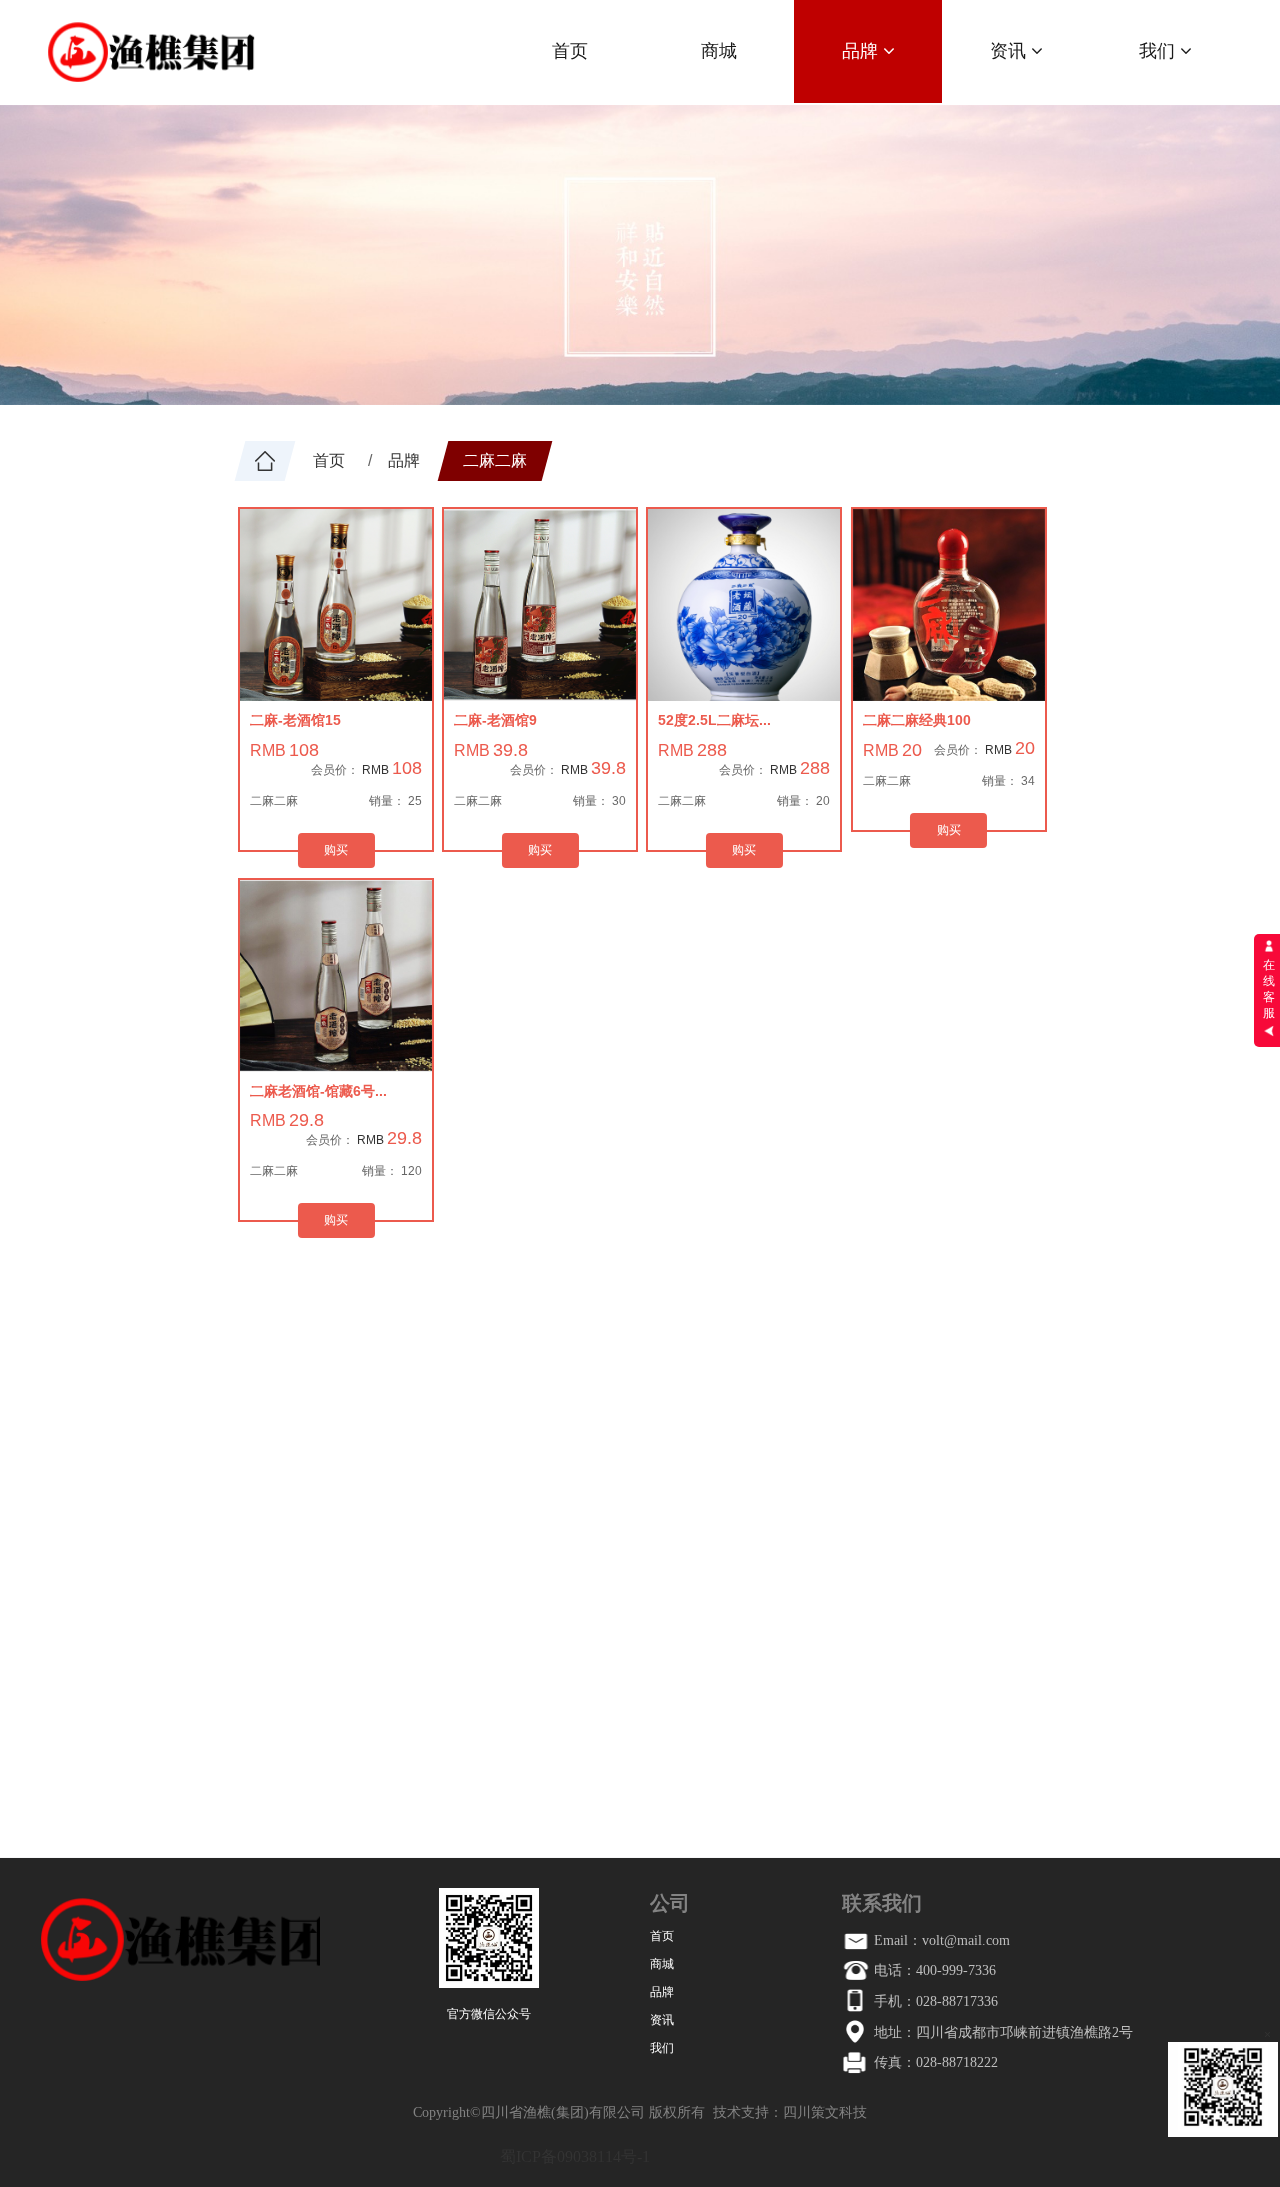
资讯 (1010, 51)
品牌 (862, 51)
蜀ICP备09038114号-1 (575, 2156)
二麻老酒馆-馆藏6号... (318, 1091)
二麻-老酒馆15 (295, 720)
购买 (336, 850)
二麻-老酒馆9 (495, 720)
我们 (1159, 51)
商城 (719, 51)
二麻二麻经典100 (917, 720)
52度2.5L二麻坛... (714, 720)
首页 (570, 51)
